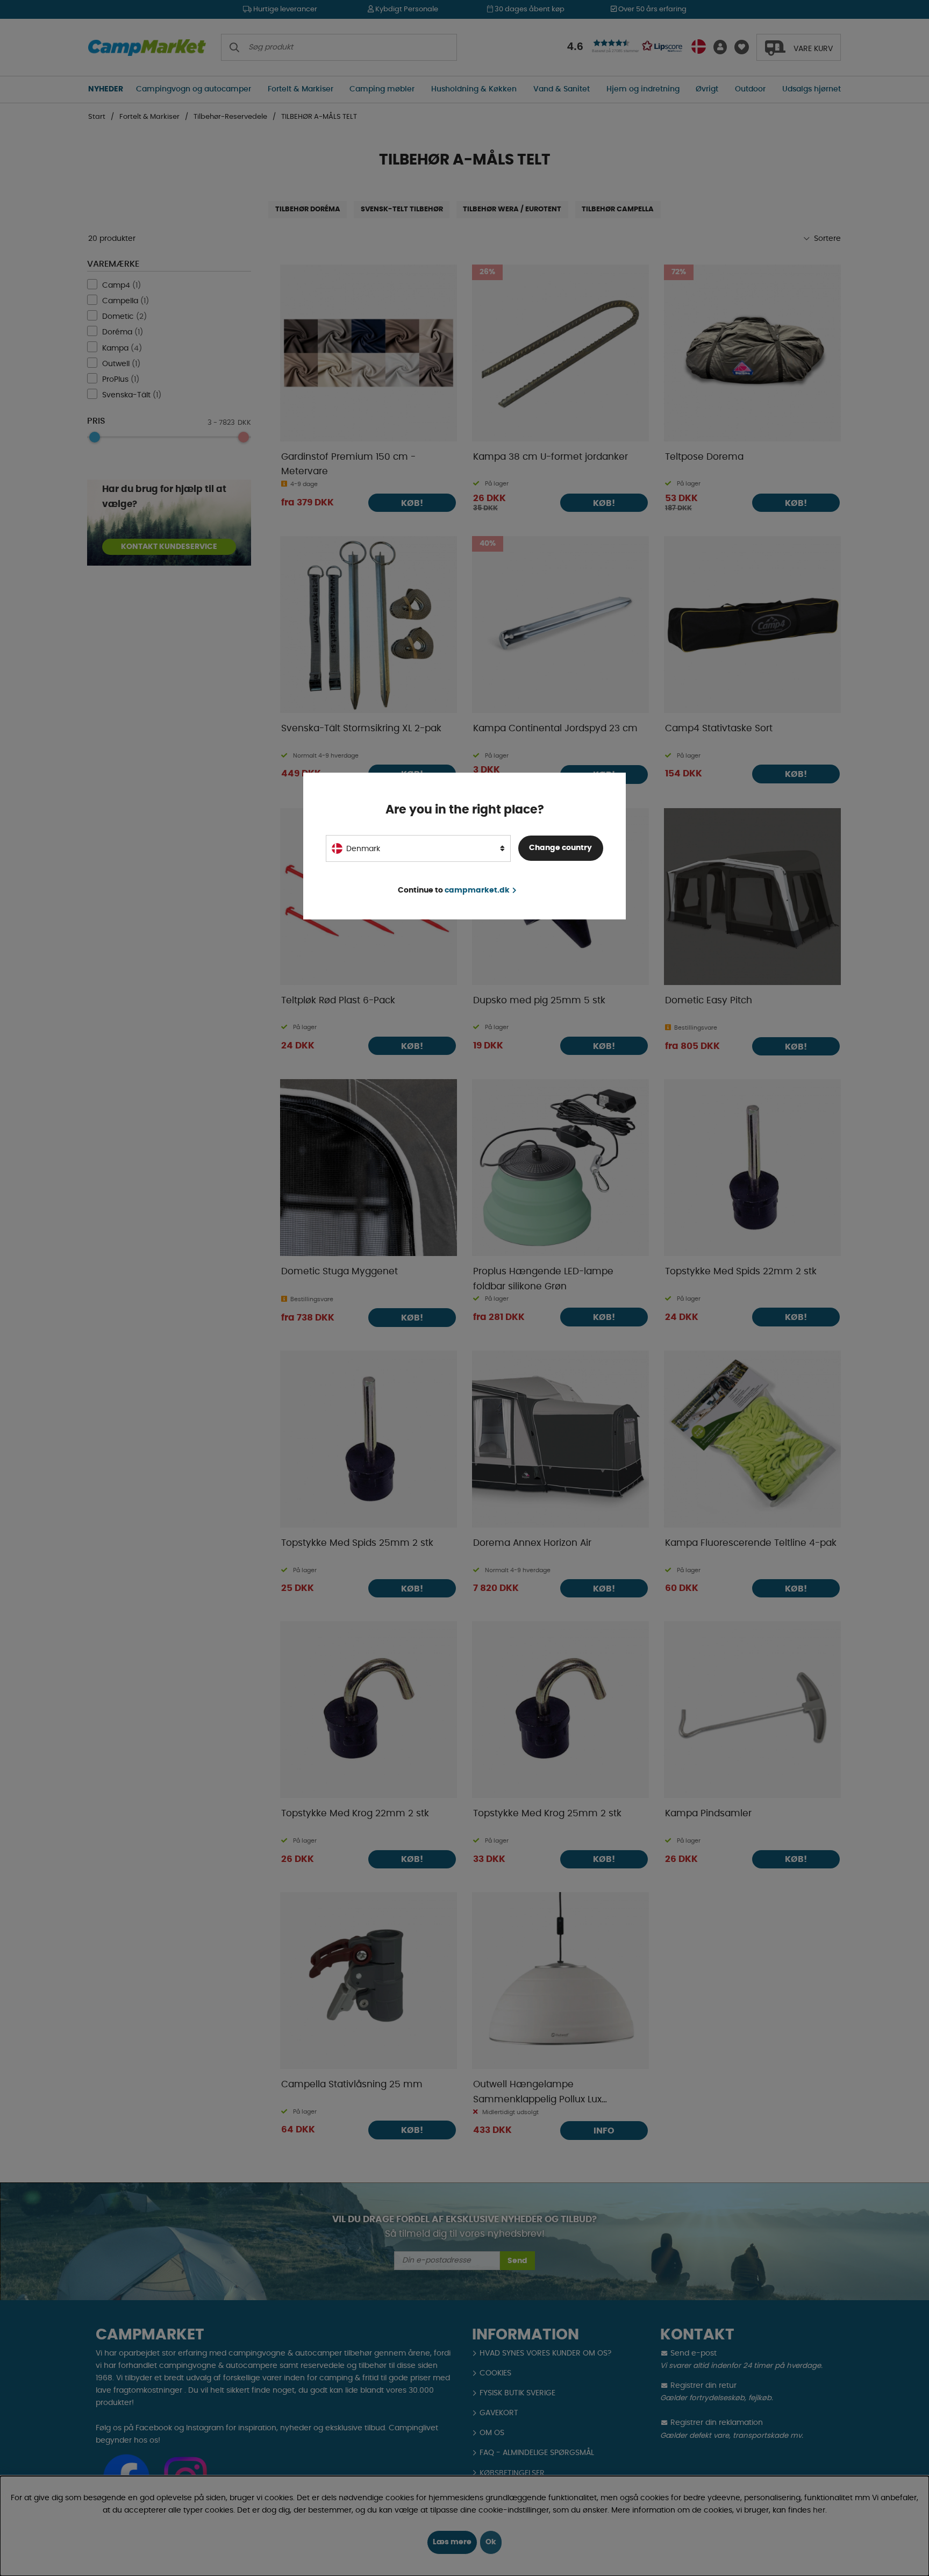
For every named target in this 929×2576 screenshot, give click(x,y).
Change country (560, 848)
